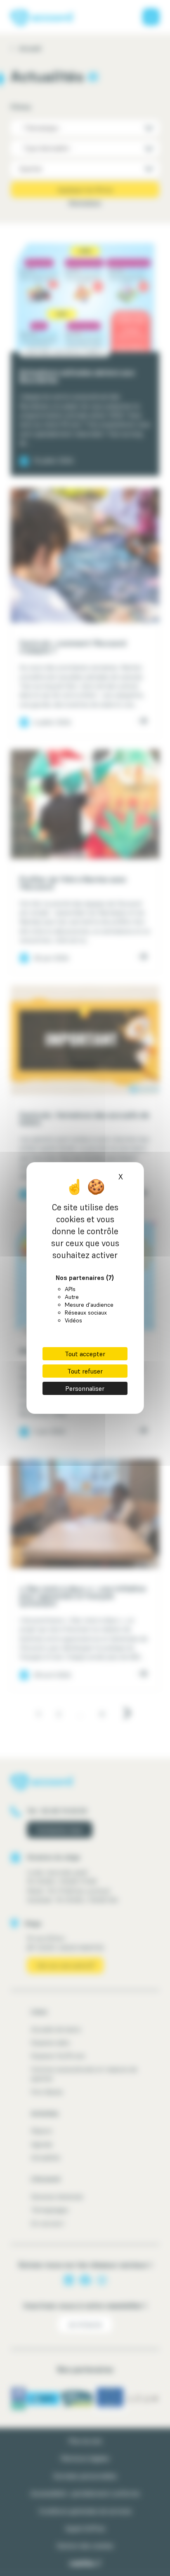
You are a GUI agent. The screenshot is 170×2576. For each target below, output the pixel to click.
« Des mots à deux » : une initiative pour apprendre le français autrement (83, 1596)
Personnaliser (85, 1388)
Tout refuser (85, 1371)
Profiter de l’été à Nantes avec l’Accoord (73, 883)
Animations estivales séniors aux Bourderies (77, 376)
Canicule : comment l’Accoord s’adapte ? (73, 647)
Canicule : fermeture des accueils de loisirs (84, 1119)
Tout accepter (85, 1354)
